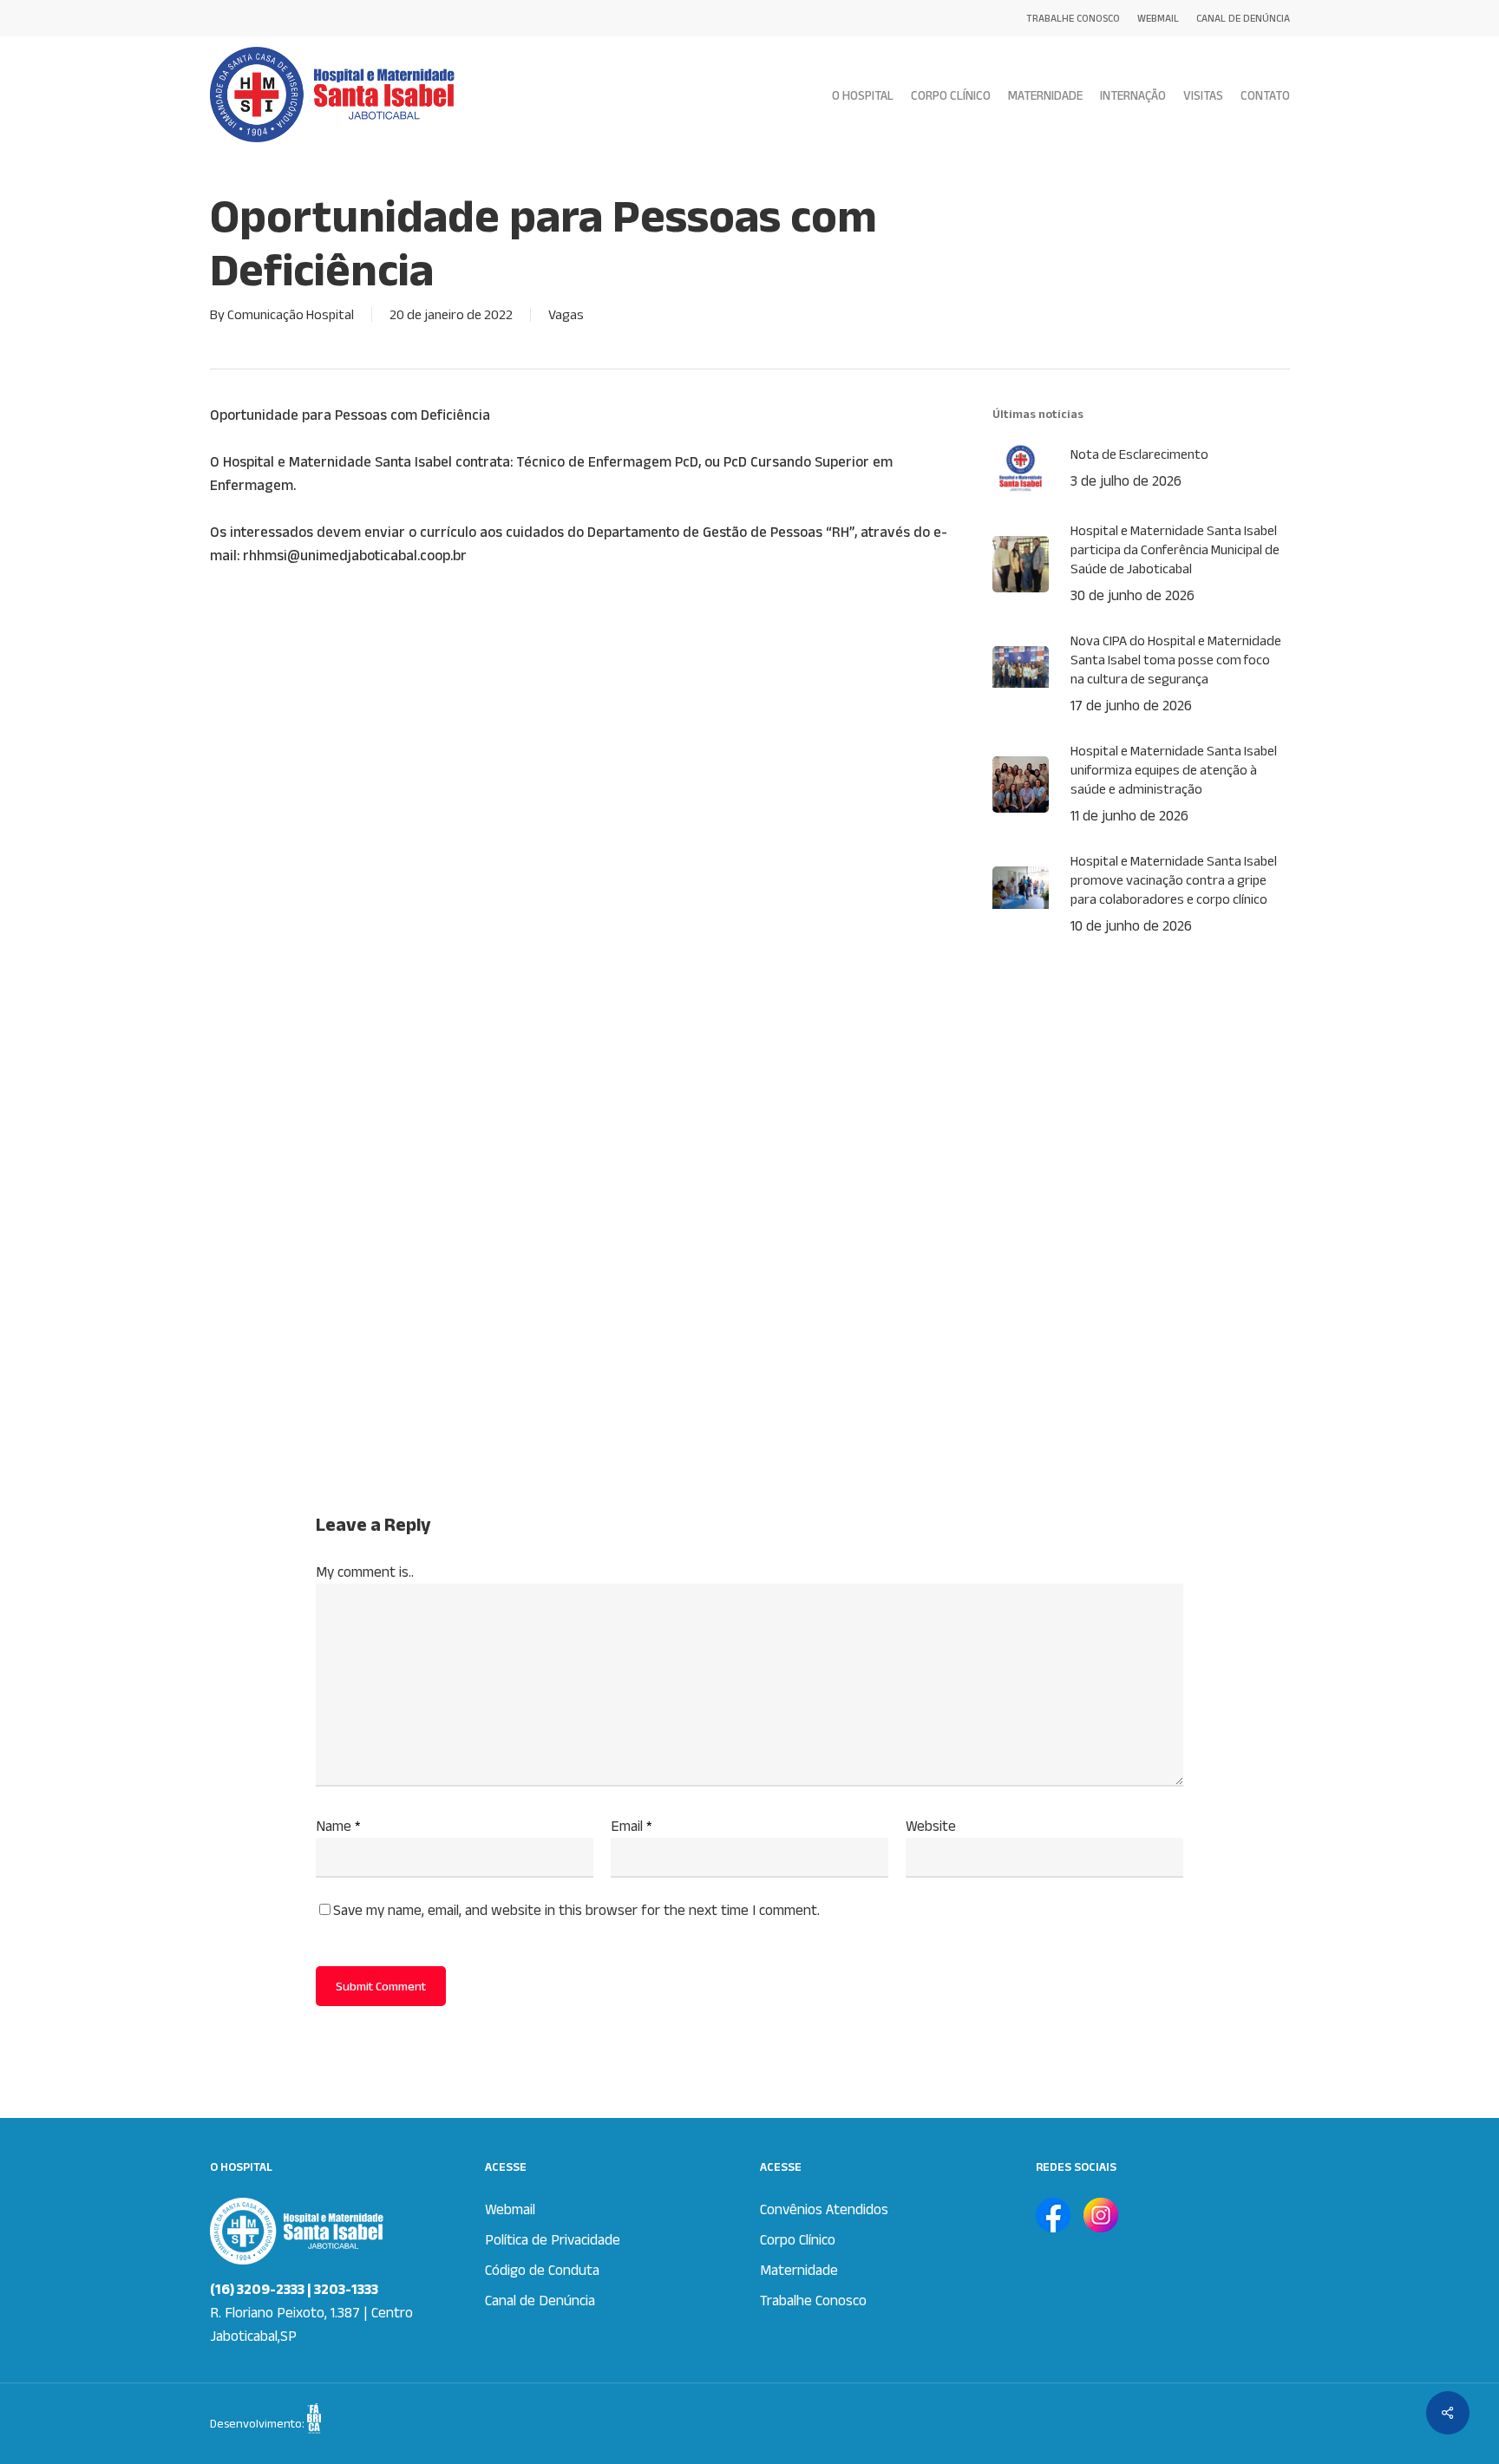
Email (632, 1826)
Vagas (566, 314)
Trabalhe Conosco (813, 2300)
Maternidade (799, 2270)
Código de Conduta (542, 2270)
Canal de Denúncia (540, 2300)
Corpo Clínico (798, 2239)
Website (931, 1826)
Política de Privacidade (553, 2239)
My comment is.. (365, 1572)
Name (338, 1826)
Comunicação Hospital (291, 314)
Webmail (510, 2209)
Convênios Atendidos (824, 2209)
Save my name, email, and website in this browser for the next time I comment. (576, 1910)
